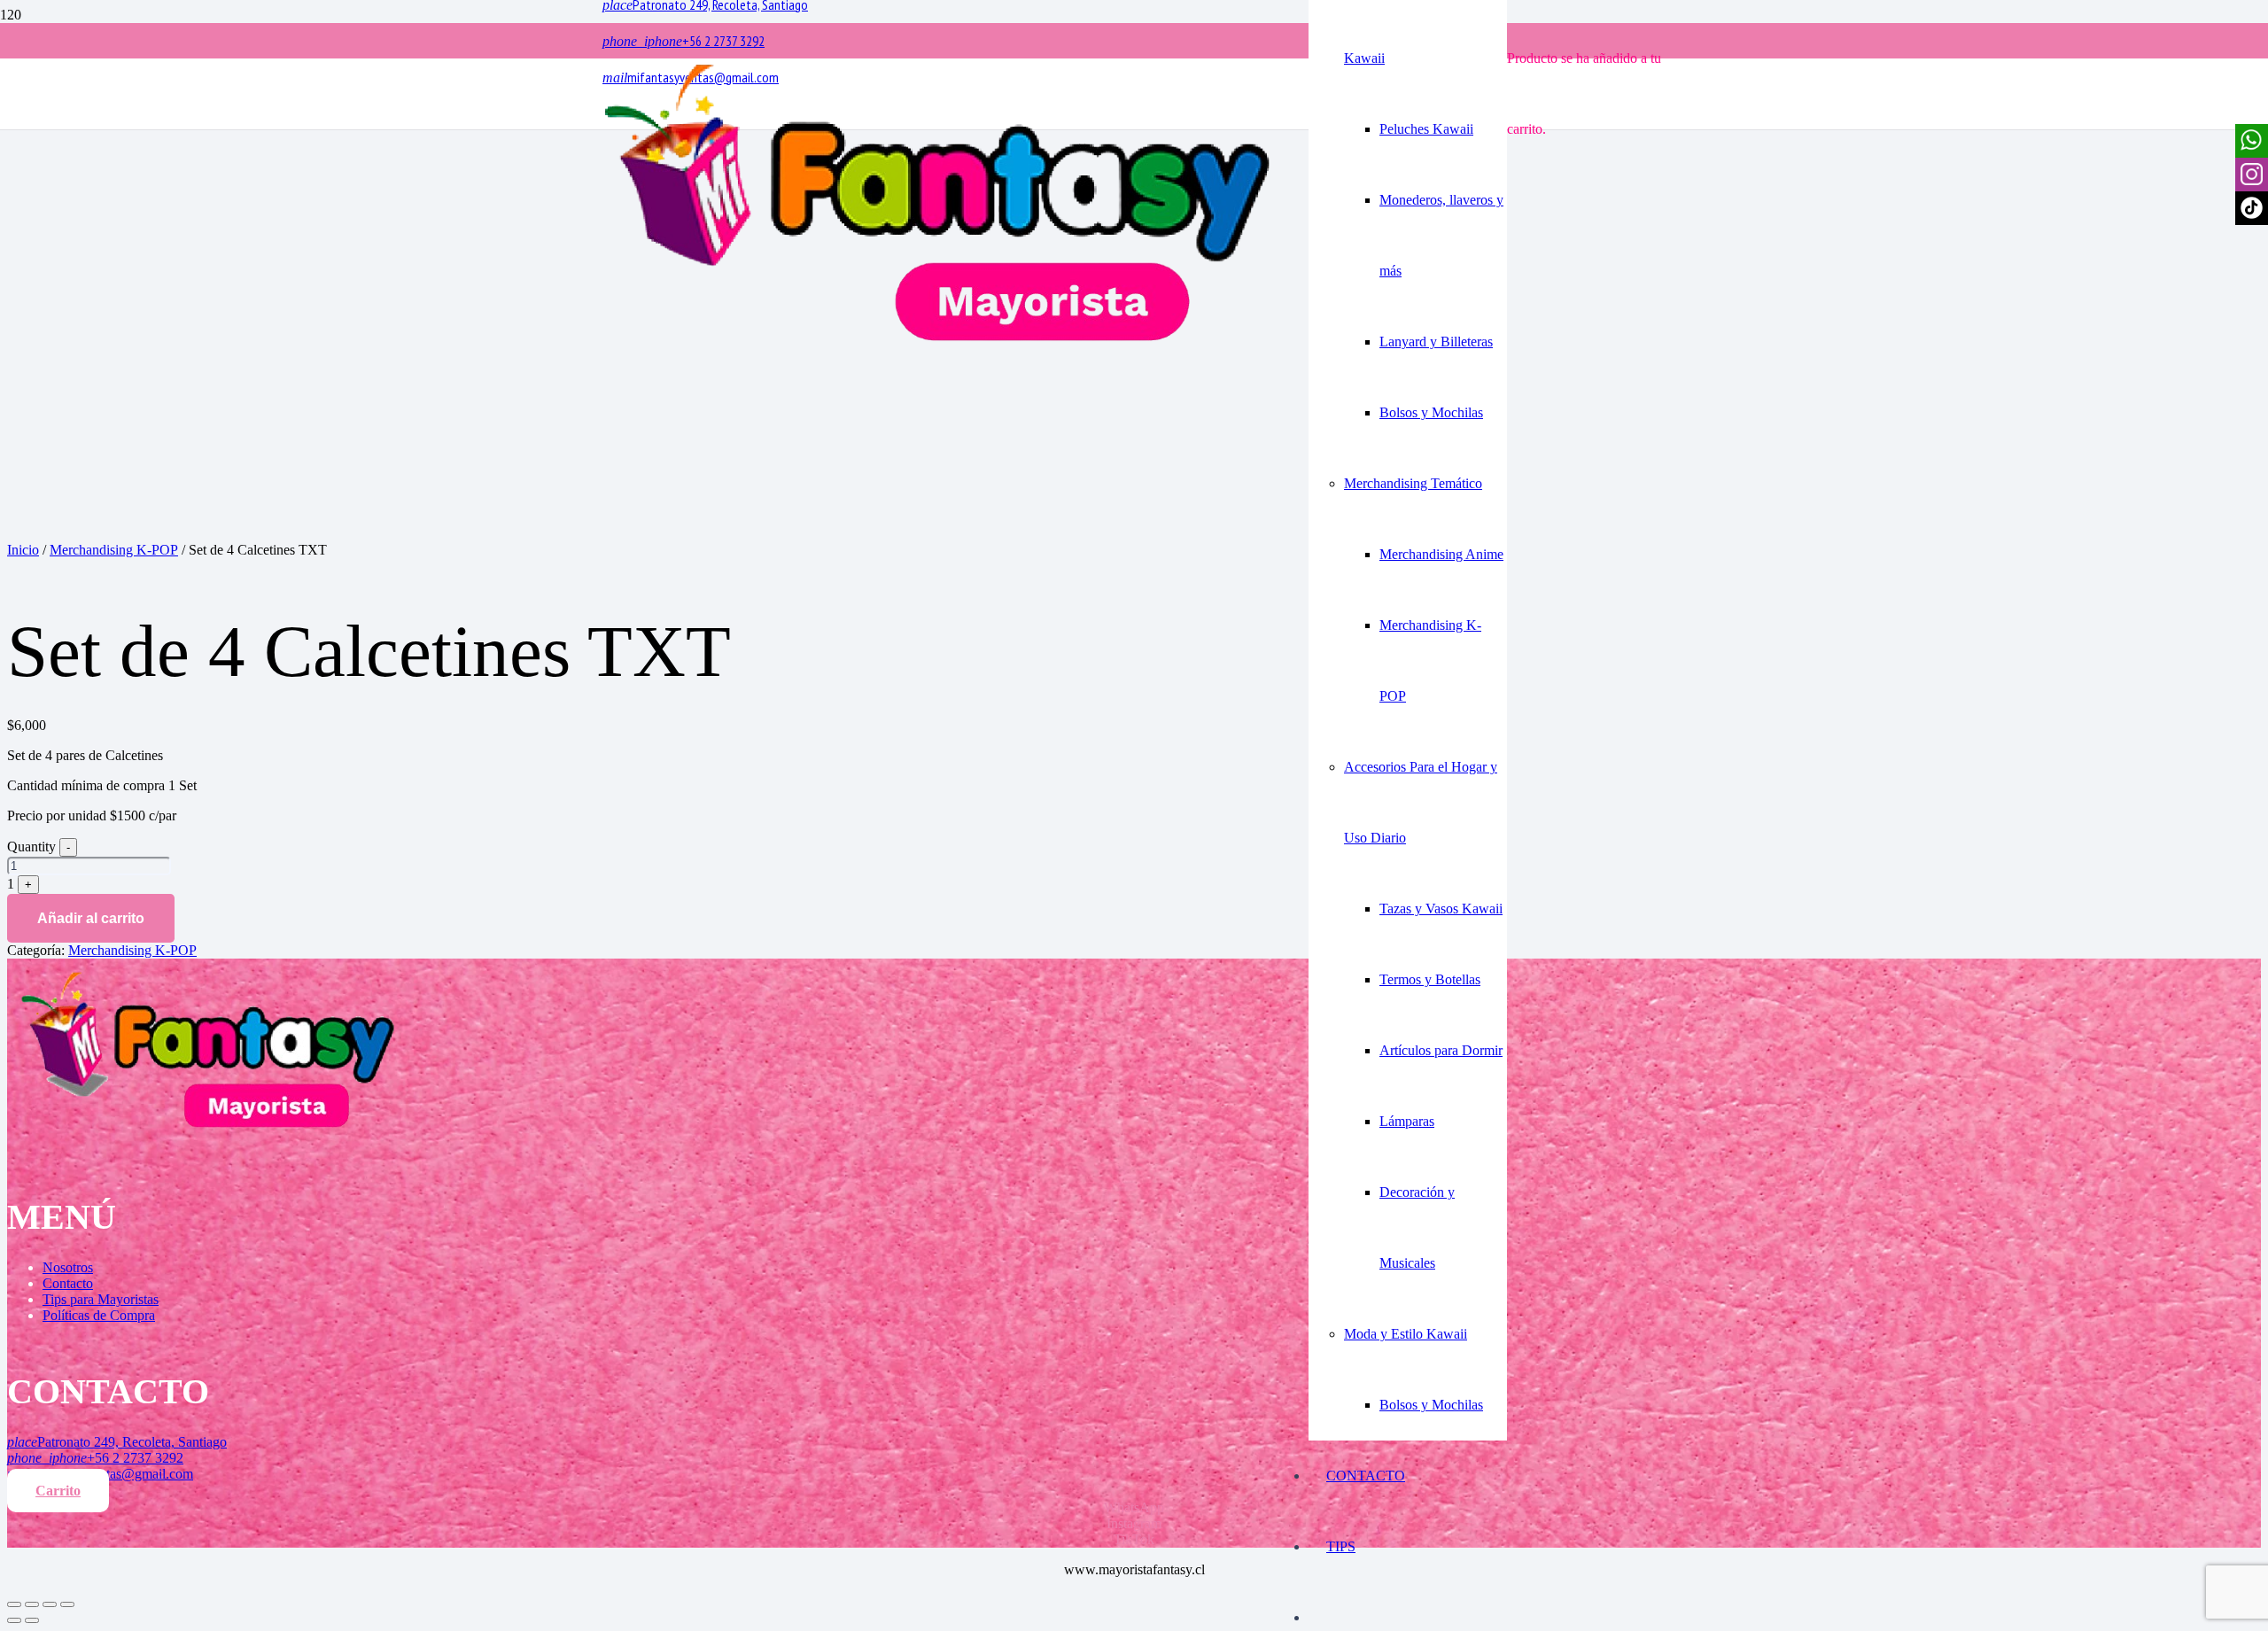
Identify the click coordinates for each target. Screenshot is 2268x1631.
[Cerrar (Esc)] (14, 1604)
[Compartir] (32, 1604)
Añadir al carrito (91, 918)
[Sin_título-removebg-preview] (938, 345)
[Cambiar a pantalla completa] (50, 1604)
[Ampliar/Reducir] (67, 1604)
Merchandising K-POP (114, 550)
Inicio (23, 550)
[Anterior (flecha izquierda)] (14, 1620)
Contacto (68, 1283)
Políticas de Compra (99, 1315)
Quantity (31, 847)
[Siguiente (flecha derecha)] (32, 1620)
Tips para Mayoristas (101, 1299)
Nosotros (68, 1267)
